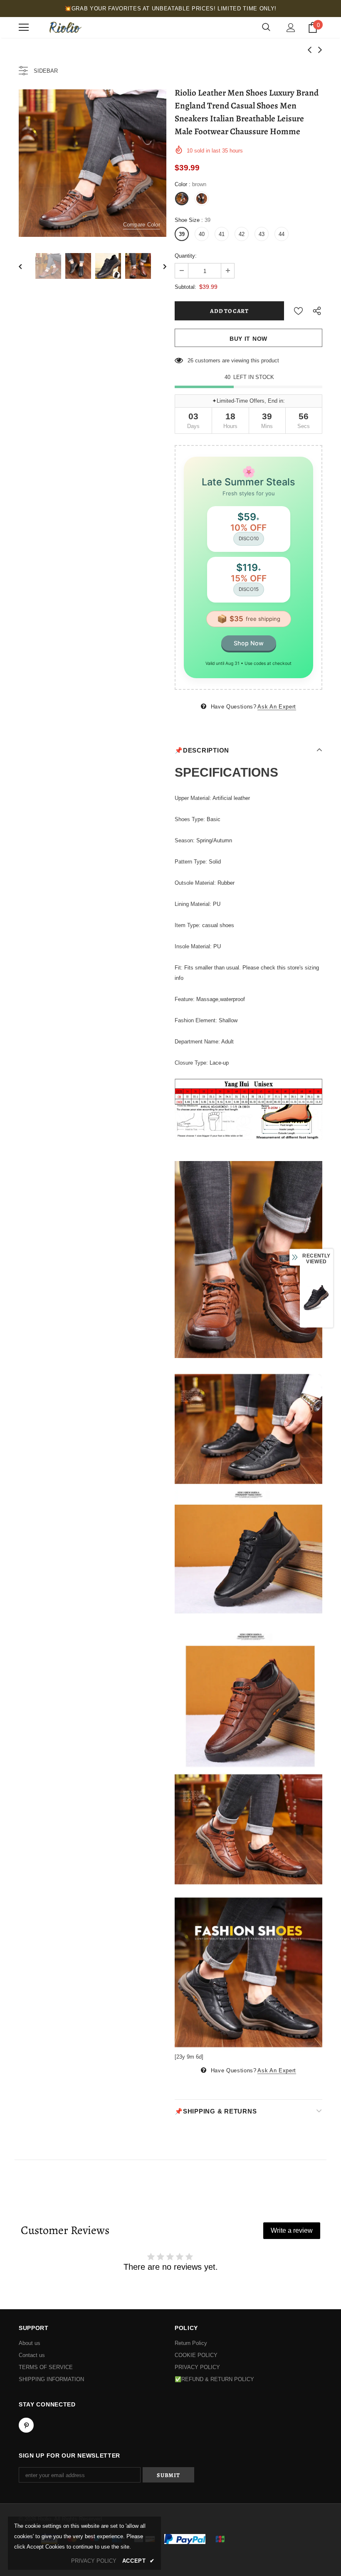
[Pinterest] (26, 2425)
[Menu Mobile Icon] (24, 27)
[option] (93, 163)
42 (242, 234)
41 (222, 234)
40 (202, 234)
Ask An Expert (277, 707)
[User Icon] (291, 28)
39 (182, 234)
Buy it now (248, 339)
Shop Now (249, 643)
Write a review (292, 2230)
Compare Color (142, 225)
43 (262, 234)
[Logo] (64, 27)
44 (282, 234)
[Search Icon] (266, 27)
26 (190, 360)
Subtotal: (185, 287)
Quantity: (186, 256)
